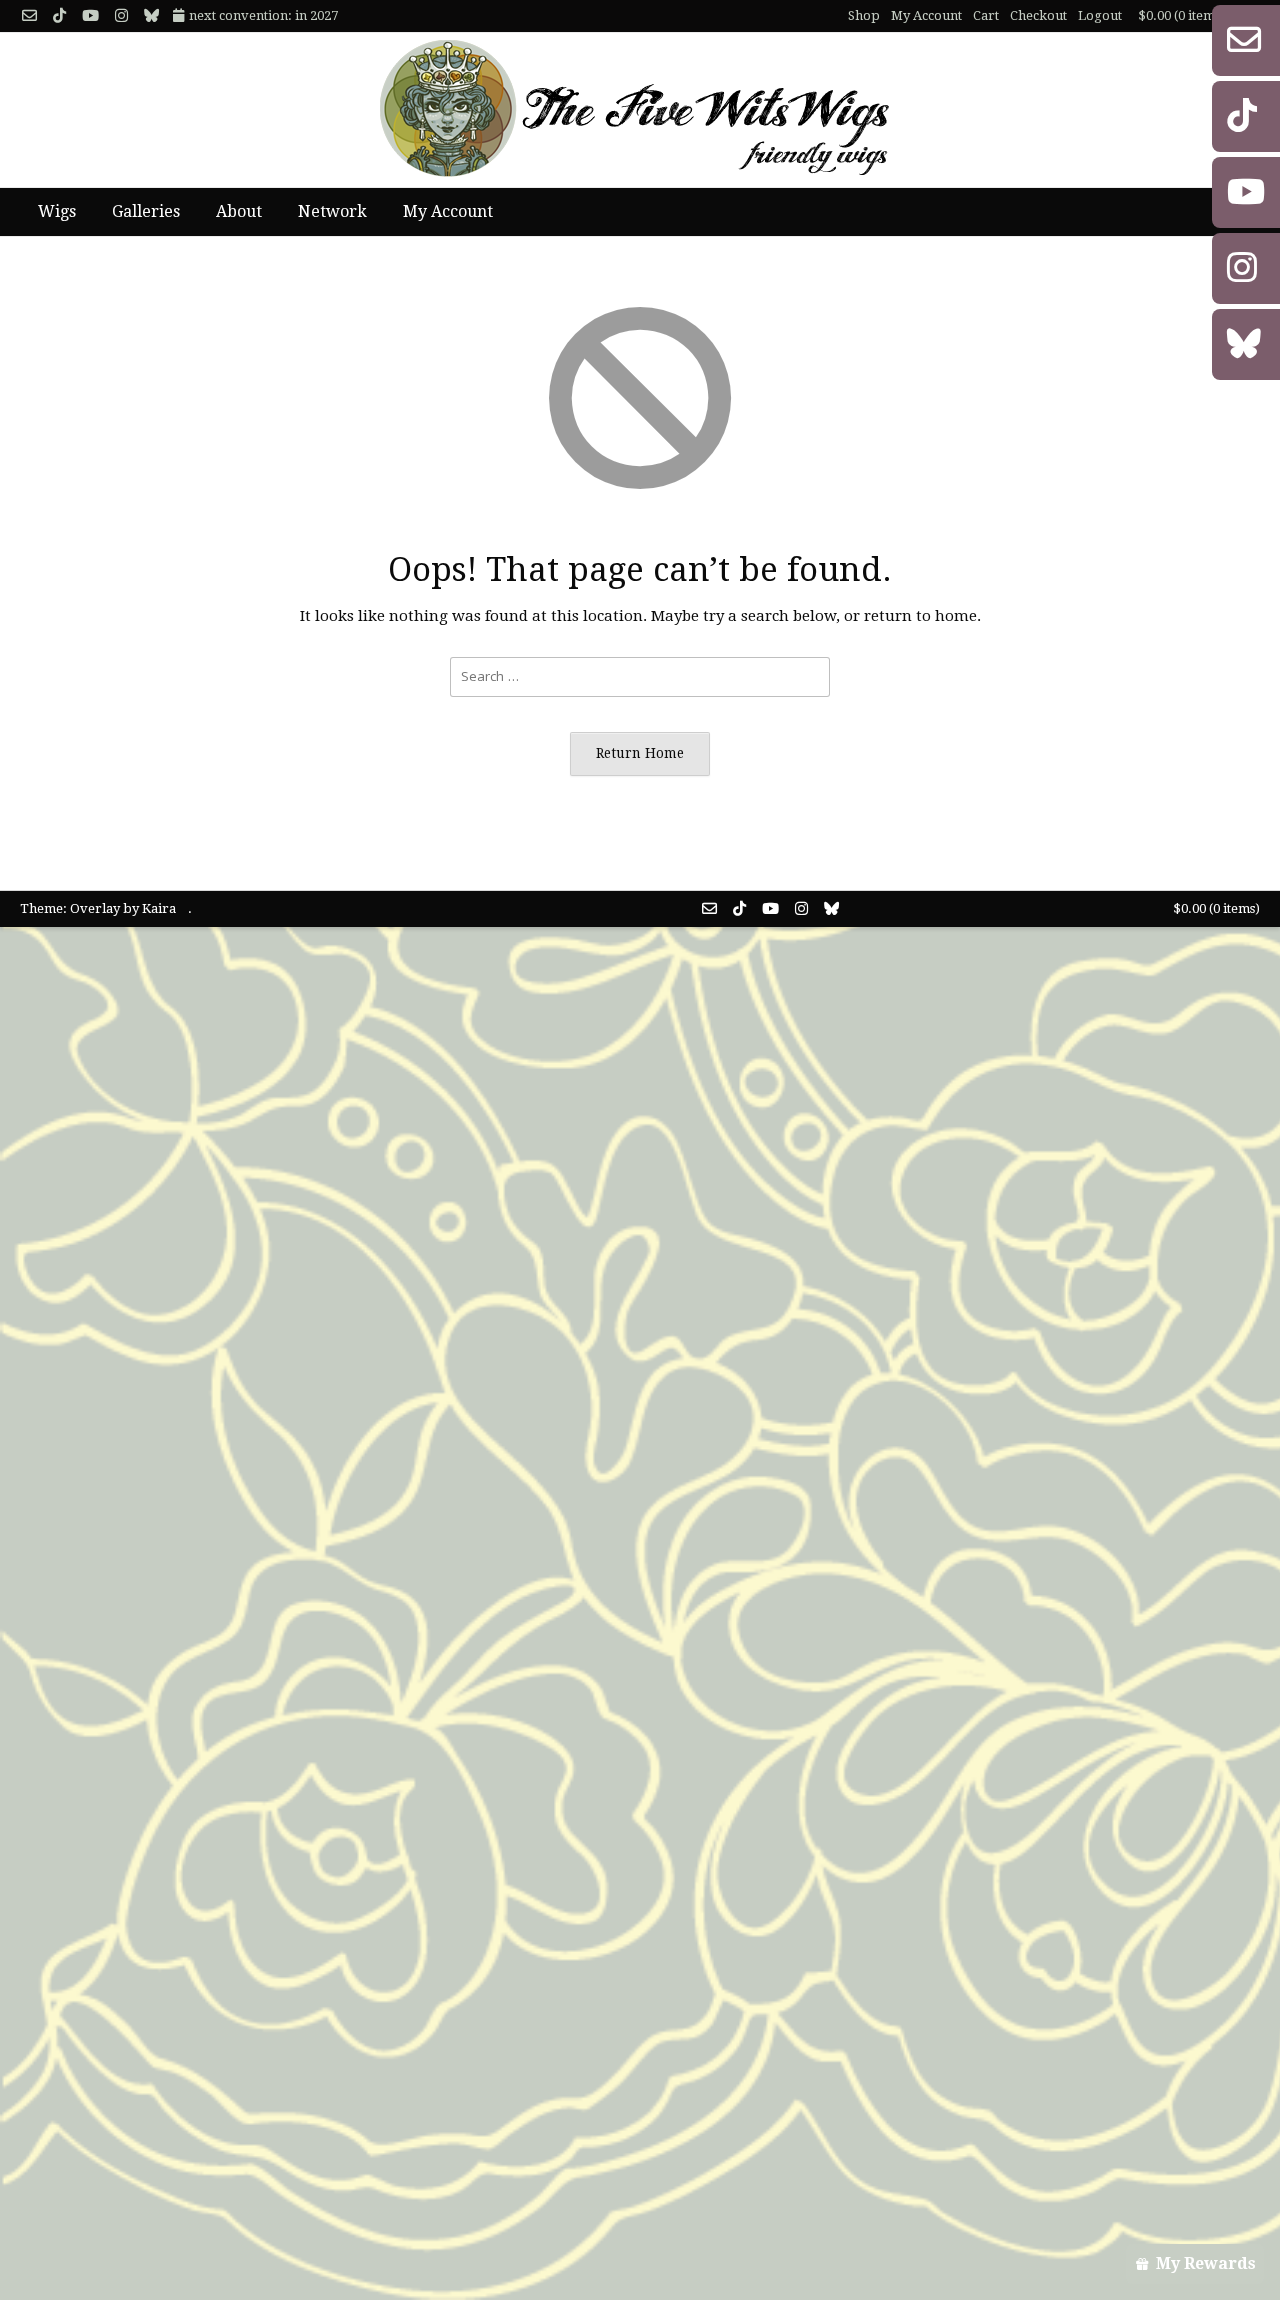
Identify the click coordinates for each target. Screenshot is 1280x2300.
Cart (986, 15)
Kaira (159, 908)
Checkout (1038, 15)
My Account (926, 15)
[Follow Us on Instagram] (121, 16)
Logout (1100, 15)
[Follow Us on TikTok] (59, 16)
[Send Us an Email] (29, 16)
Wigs (57, 211)
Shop (864, 15)
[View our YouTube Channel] (90, 16)
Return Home (640, 753)
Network (332, 211)
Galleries (146, 211)
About (239, 211)
